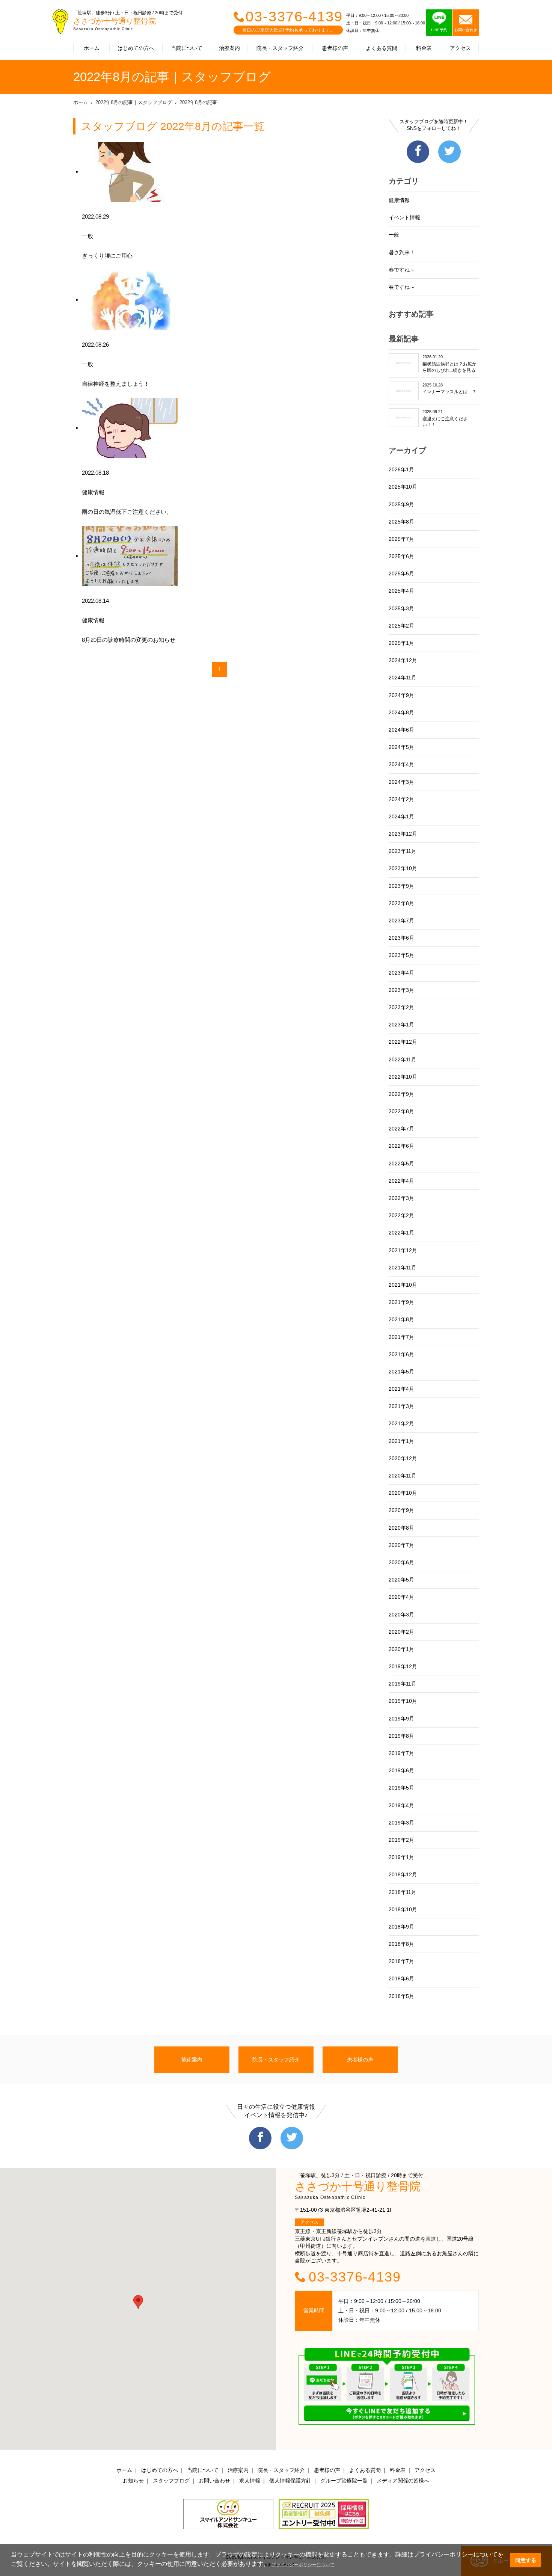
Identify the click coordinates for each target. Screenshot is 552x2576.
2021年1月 (401, 1441)
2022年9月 (401, 1094)
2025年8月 (401, 522)
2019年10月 (403, 1701)
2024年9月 (401, 695)
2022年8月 (401, 1111)
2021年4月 (401, 1389)
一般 (394, 235)
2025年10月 (403, 487)
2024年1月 (401, 816)
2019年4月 (401, 1805)
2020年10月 (403, 1493)
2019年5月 (401, 1788)
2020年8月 (401, 1528)
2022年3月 (401, 1198)
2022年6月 (401, 1146)
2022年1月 (401, 1233)
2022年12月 (403, 1042)
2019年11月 (403, 1684)
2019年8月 (401, 1736)
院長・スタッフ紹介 (280, 48)
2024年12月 (403, 660)
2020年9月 (401, 1510)
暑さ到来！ (402, 252)
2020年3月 (401, 1615)
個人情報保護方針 (290, 2481)
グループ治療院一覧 (344, 2481)
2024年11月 (403, 678)
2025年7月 (401, 539)
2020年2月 (401, 1632)
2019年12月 (403, 1666)
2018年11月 (403, 1892)
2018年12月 (403, 1874)
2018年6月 (401, 1978)
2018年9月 (401, 1927)
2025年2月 (401, 626)
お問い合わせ (214, 2481)
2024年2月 (401, 799)
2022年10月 (403, 1077)
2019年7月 (401, 1753)
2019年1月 (401, 1857)
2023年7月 (401, 921)
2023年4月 (401, 973)
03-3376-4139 (294, 17)
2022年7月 (401, 1129)
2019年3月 (401, 1823)
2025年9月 (401, 504)
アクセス (460, 48)
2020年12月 (403, 1458)
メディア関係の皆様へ (403, 2481)
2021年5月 (401, 1372)
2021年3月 (401, 1406)
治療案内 (229, 48)
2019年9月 (401, 1719)
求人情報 (250, 2481)
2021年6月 (401, 1354)
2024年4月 (401, 764)
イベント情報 (404, 217)
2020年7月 (401, 1545)
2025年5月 (401, 573)
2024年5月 (401, 747)
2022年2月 (401, 1215)
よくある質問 (382, 48)
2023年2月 (401, 1007)
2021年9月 (401, 1302)
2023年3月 (401, 990)
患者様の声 (335, 48)
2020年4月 (401, 1597)
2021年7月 (401, 1337)
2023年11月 (403, 851)
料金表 (424, 48)
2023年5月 (401, 955)
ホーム (92, 48)
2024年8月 (401, 712)
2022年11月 (403, 1059)
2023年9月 (401, 886)
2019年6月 (401, 1770)
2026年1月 (401, 469)
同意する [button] (526, 2560)
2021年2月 (401, 1423)
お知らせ (133, 2481)
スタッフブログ (171, 2481)
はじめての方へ (136, 48)
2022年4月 (401, 1181)
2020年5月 (401, 1580)
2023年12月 (403, 834)
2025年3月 (401, 608)
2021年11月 (403, 1268)
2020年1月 (401, 1649)
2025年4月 (401, 591)
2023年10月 (403, 868)
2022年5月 (401, 1164)
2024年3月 (401, 782)
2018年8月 (401, 1944)
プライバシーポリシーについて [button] (303, 2565)
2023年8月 (401, 903)
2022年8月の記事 (198, 102)
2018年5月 (401, 1996)
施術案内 (192, 2060)
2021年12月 (403, 1250)
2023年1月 (401, 1025)
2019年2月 (401, 1840)
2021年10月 (403, 1285)
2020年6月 (401, 1562)
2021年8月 (401, 1319)
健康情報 (399, 200)
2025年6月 (401, 556)
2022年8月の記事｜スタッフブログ (134, 102)
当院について (187, 48)
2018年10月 (403, 1909)
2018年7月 (401, 1961)
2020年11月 (403, 1476)
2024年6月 (401, 730)
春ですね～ (402, 270)
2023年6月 (401, 938)
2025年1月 (401, 643)
